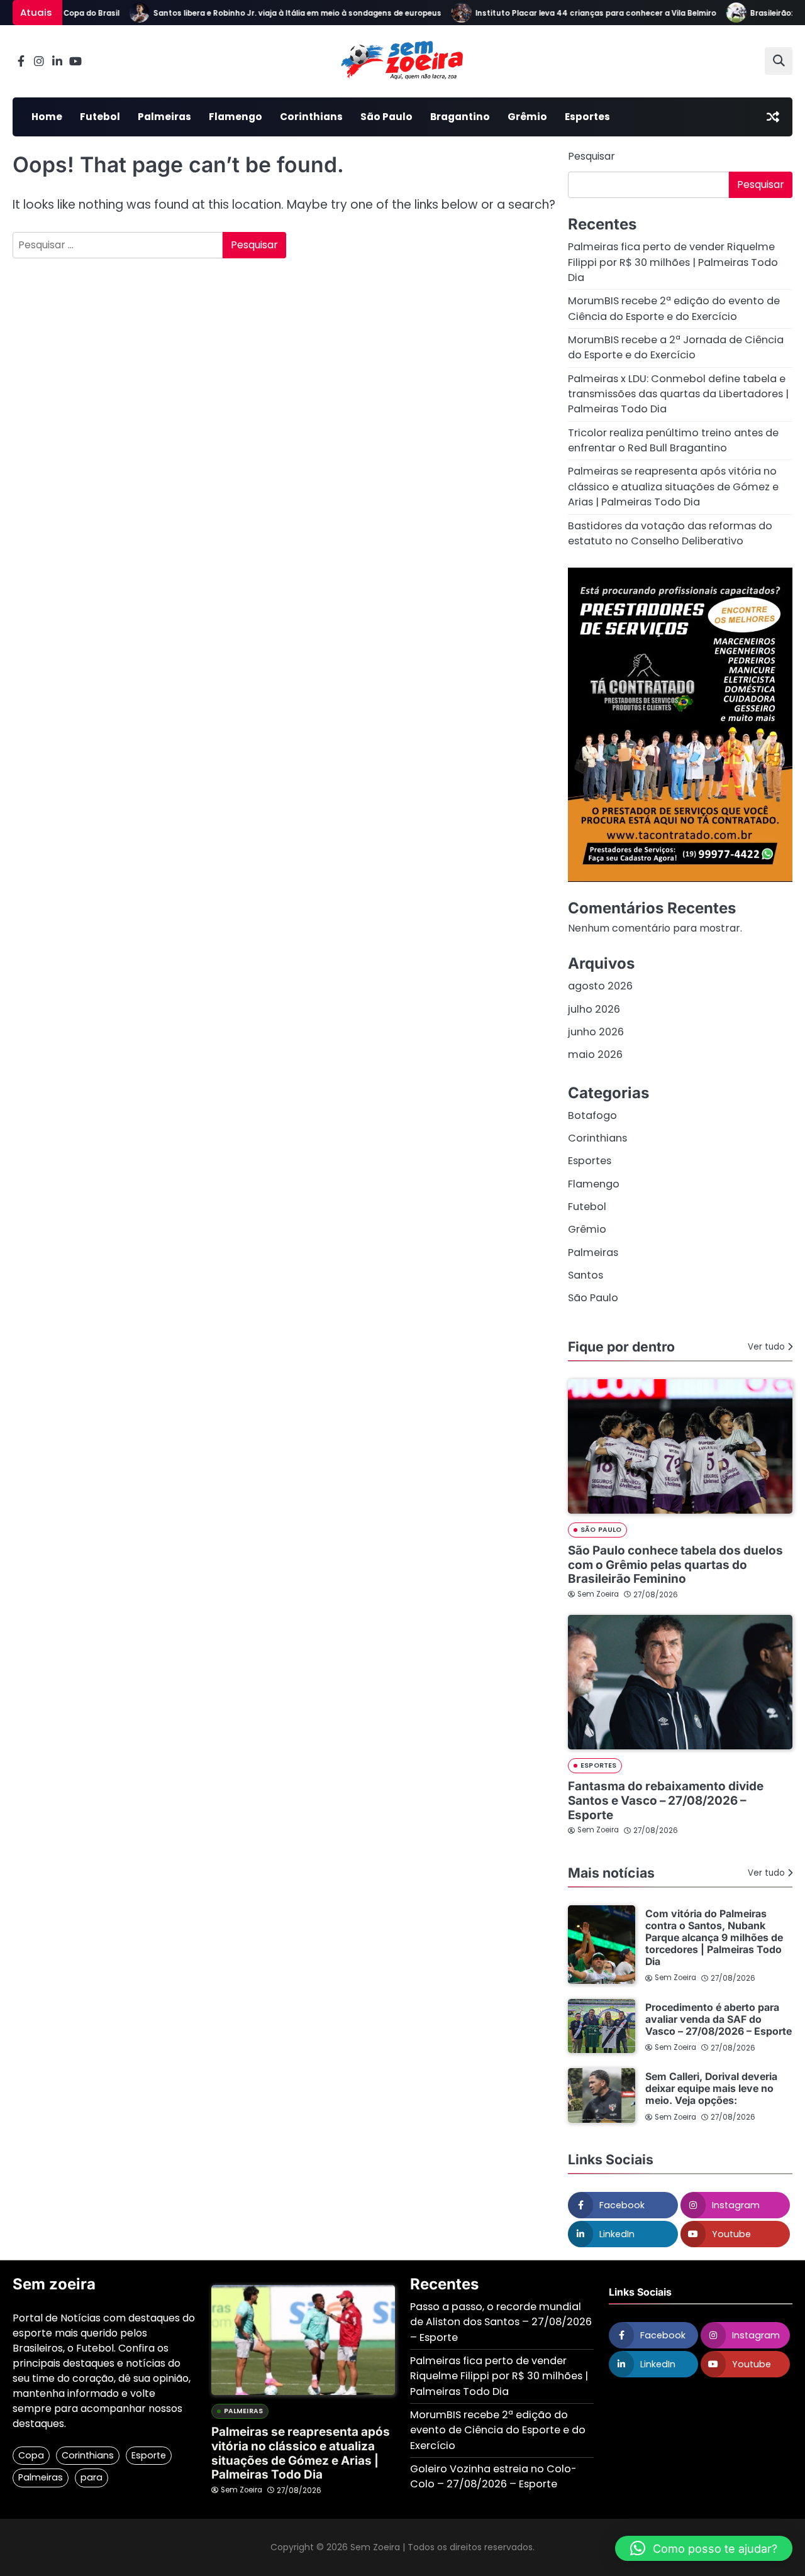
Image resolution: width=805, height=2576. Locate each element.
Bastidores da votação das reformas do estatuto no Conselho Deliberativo (670, 533)
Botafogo (592, 1115)
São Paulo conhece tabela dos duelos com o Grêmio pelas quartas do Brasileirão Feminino (675, 1565)
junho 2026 (596, 1032)
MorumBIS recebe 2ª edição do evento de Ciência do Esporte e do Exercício (674, 308)
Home (47, 117)
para (92, 2477)
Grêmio (527, 117)
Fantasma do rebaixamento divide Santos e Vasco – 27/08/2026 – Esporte (666, 1800)
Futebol (100, 117)
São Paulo (386, 117)
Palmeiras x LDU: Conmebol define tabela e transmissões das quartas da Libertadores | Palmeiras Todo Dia (678, 394)
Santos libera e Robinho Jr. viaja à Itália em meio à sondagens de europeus (274, 13)
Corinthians (311, 117)
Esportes (587, 117)
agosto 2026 (600, 986)
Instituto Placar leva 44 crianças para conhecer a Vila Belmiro (572, 13)
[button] (704, 2548)
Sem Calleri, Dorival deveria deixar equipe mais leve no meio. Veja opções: (711, 2089)
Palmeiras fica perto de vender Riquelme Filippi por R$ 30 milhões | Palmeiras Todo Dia (673, 262)
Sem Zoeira (598, 1594)
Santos (586, 1275)
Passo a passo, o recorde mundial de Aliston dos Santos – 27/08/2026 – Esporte (501, 2322)
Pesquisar (591, 156)
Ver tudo (766, 1347)
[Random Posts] (773, 117)
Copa (31, 2455)
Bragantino (460, 117)
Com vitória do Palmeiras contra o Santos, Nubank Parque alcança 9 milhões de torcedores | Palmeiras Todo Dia (714, 1938)
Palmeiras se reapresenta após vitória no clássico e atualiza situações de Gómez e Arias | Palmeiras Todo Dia (673, 487)
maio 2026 (595, 1054)
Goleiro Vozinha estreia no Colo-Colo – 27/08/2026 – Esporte (493, 2476)
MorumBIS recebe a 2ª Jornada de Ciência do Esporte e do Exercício (676, 347)
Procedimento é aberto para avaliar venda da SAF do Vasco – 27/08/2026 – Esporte (719, 2019)
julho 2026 (594, 1009)
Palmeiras (164, 117)
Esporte (149, 2455)
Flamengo (236, 117)
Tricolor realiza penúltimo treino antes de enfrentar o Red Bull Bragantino (673, 440)
